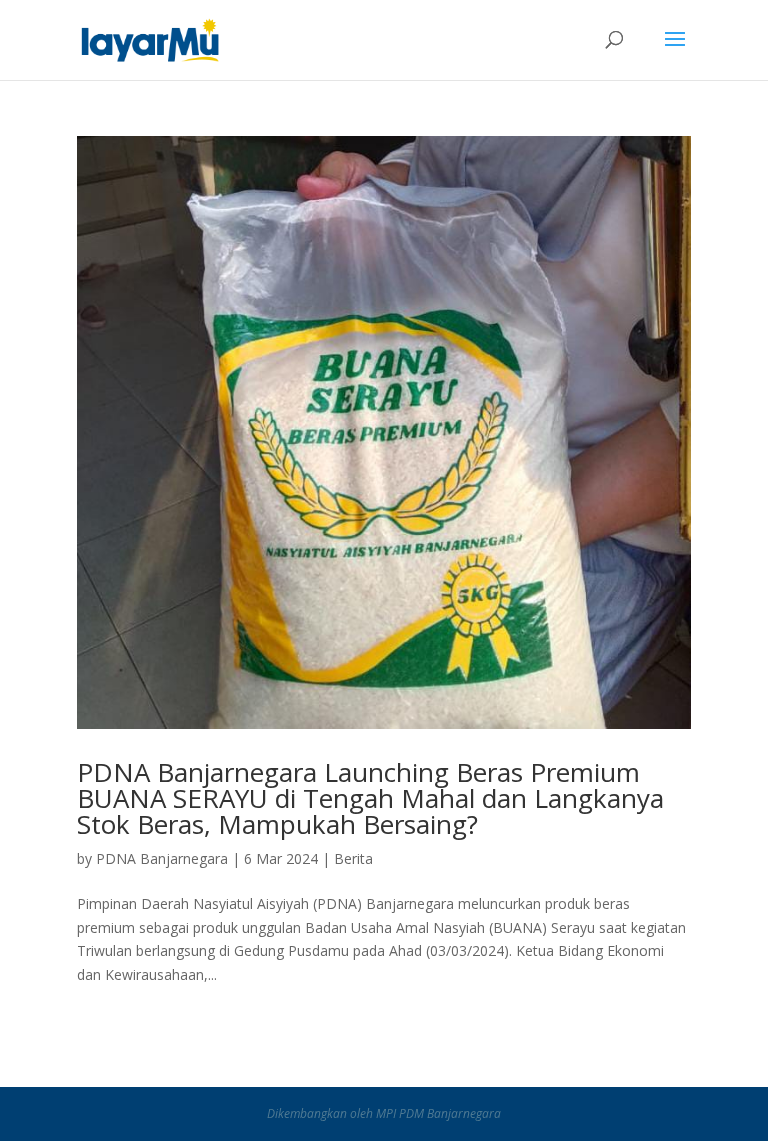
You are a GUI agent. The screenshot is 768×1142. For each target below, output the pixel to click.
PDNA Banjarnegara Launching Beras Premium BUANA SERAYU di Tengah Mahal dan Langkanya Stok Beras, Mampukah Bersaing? (370, 798)
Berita (353, 858)
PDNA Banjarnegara (162, 858)
